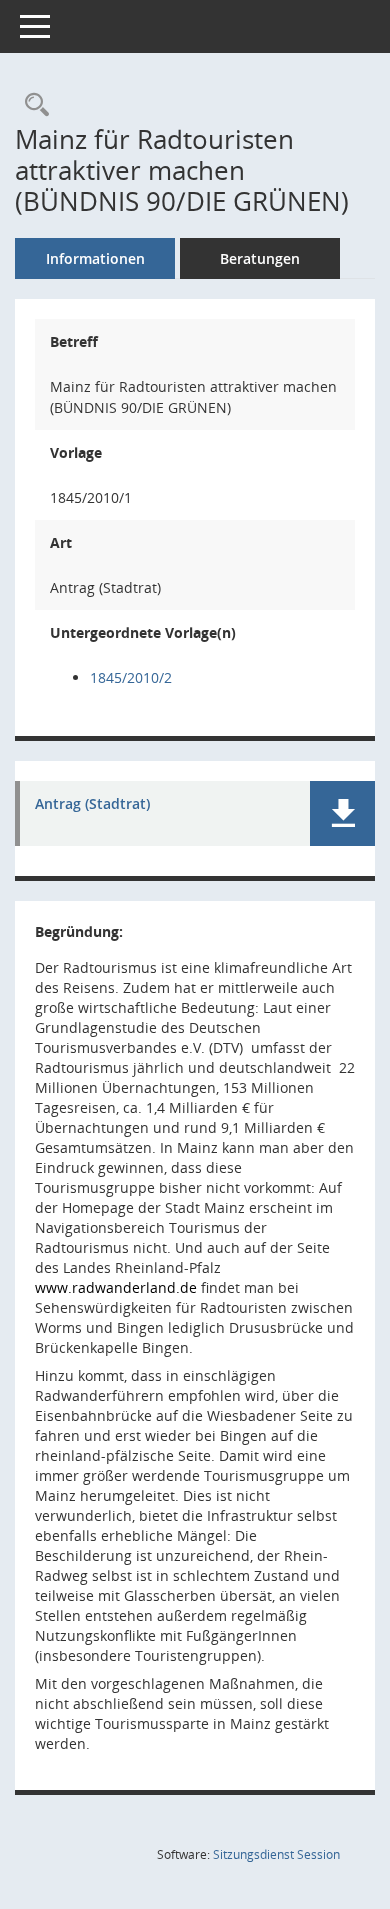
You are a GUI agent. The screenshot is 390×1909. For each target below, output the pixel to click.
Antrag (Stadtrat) (92, 804)
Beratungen (260, 258)
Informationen (95, 258)
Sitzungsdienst (276, 1854)
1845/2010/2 (131, 677)
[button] (342, 813)
